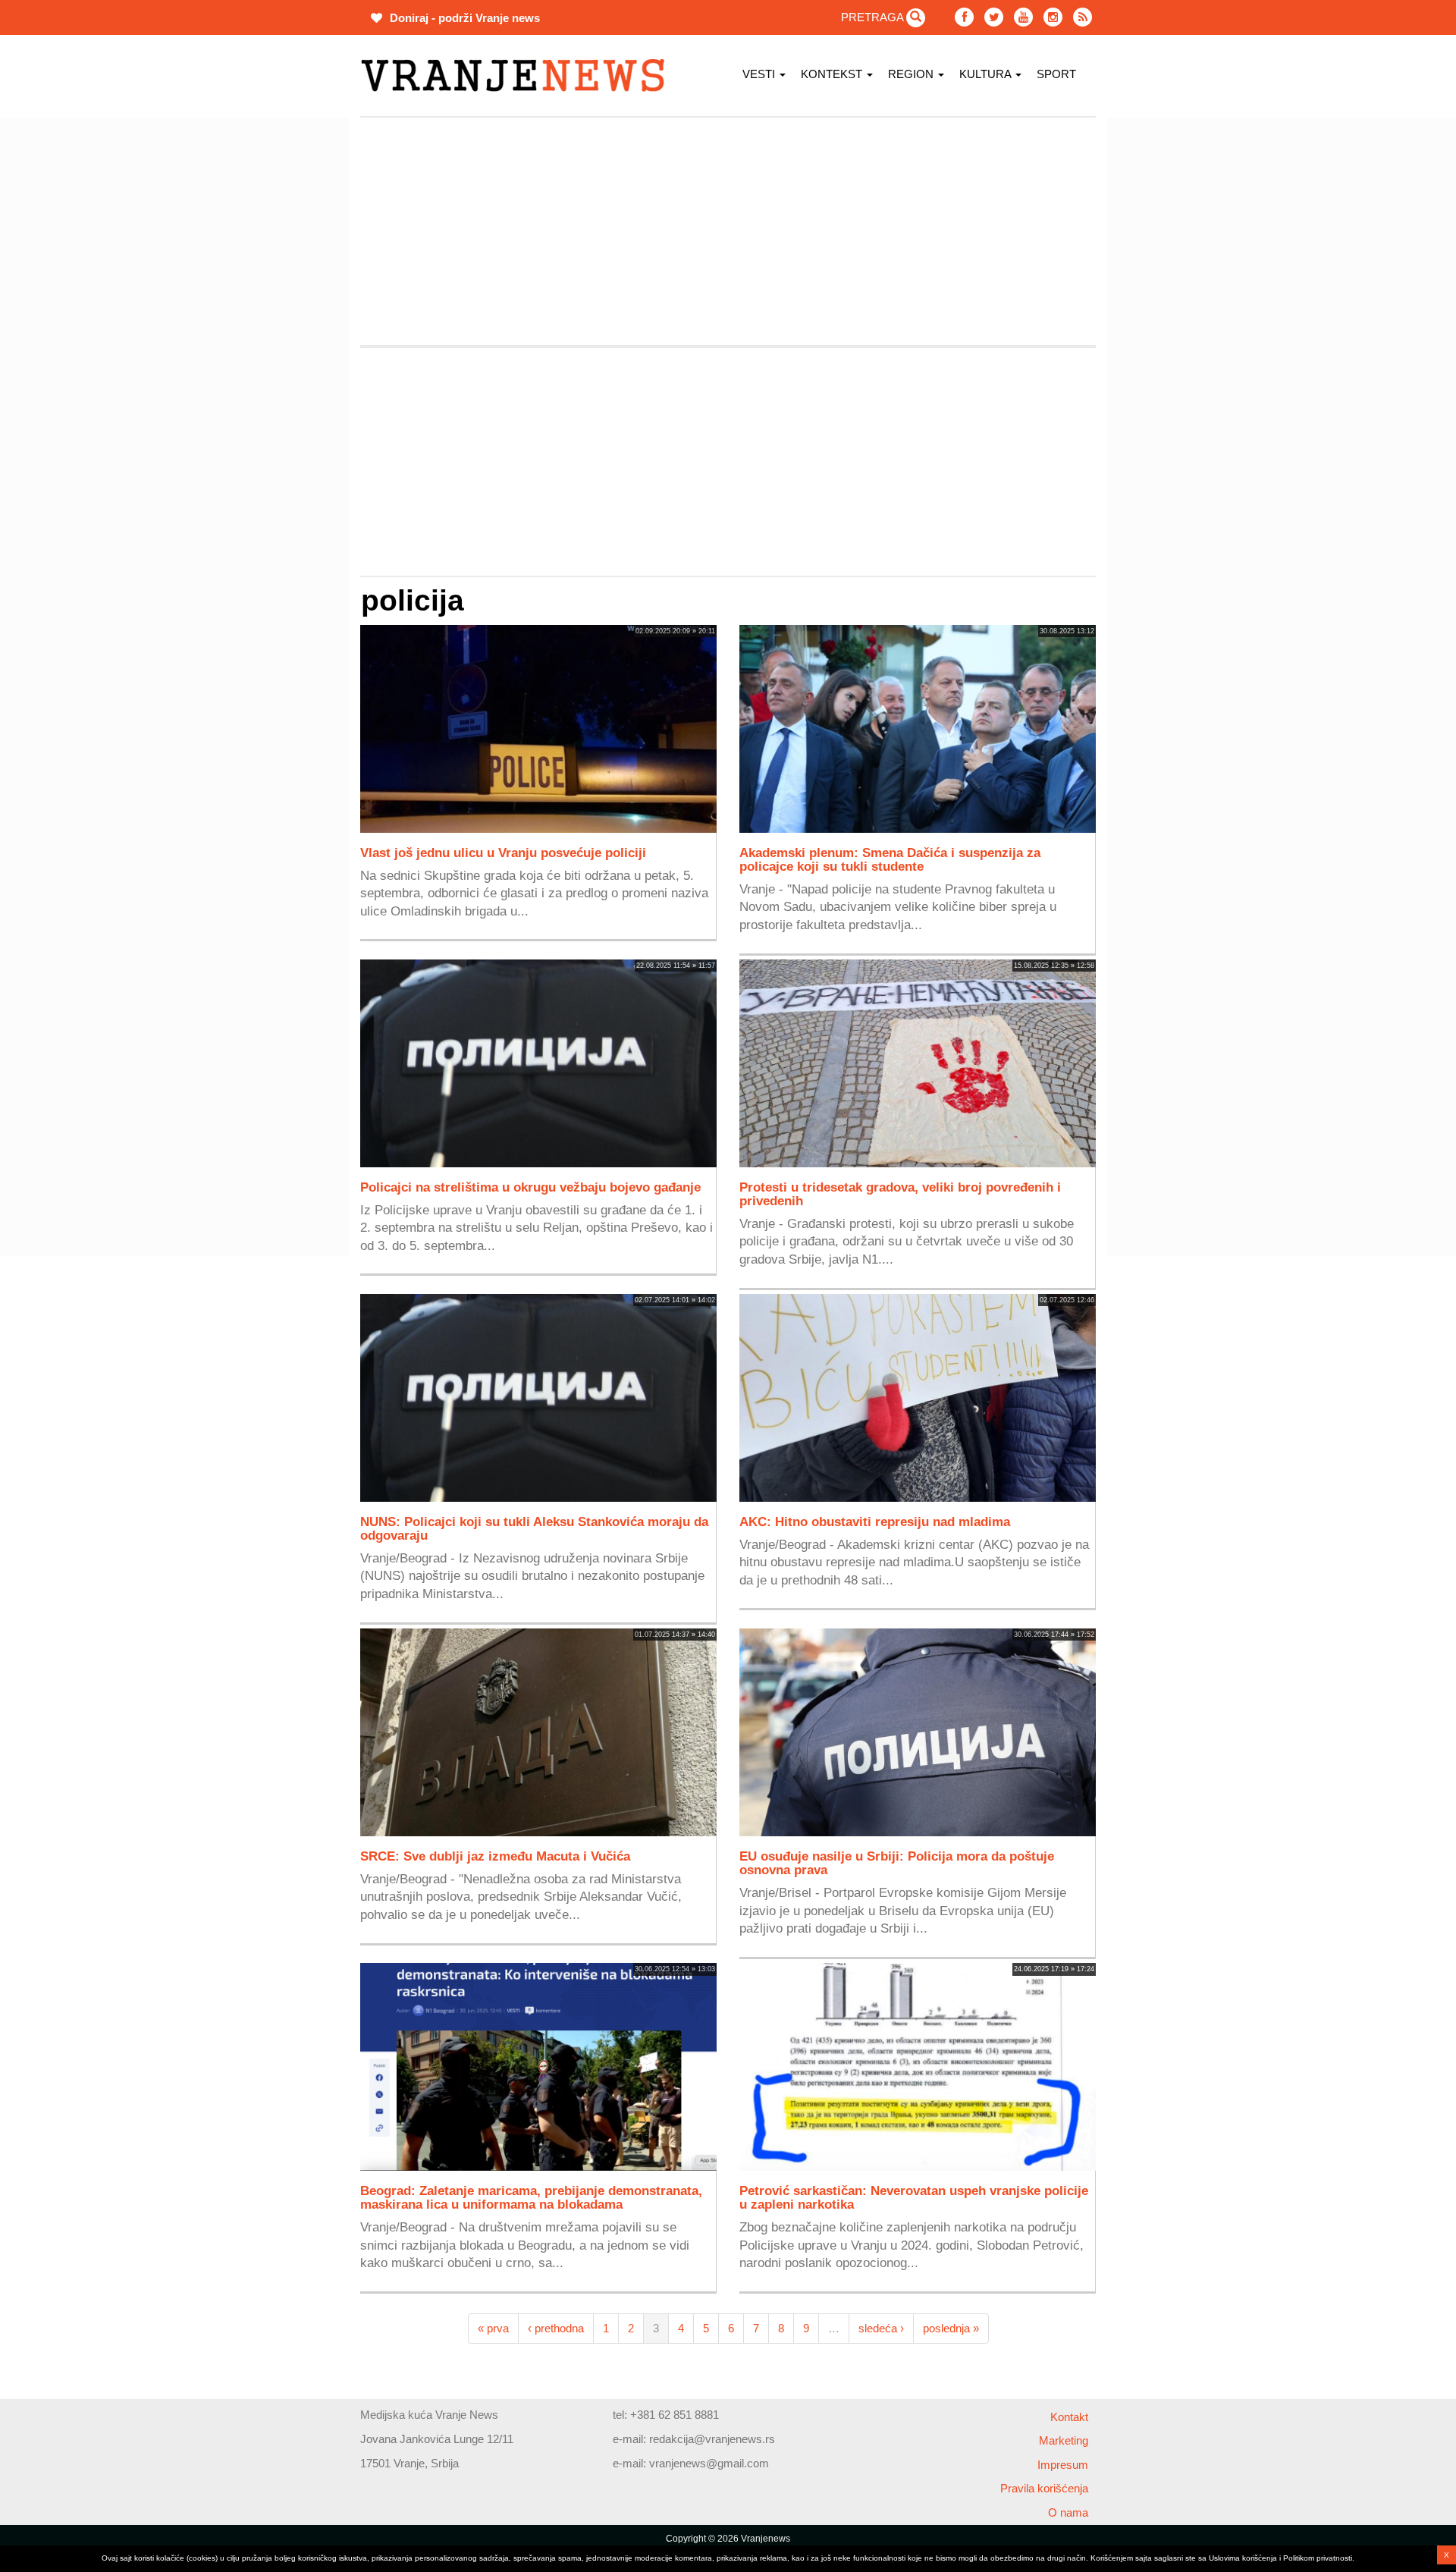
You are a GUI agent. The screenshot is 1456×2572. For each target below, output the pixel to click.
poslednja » (951, 2328)
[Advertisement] (288, 345)
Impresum (1063, 2465)
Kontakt (1069, 2417)
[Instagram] (1053, 17)
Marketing (1064, 2440)
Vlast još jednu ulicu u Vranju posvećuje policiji (503, 853)
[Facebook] (964, 17)
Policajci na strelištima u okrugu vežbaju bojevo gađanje (530, 1187)
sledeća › (881, 2328)
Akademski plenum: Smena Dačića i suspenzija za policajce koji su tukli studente (890, 859)
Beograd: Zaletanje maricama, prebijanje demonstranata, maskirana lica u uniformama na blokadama (531, 2197)
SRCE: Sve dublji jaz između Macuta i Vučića (495, 1856)
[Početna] (518, 75)
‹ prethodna (556, 2328)
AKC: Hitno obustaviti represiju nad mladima (875, 1522)
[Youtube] (1023, 17)
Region (912, 74)
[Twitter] (994, 17)
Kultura (987, 74)
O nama (1068, 2512)
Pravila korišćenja (1044, 2488)
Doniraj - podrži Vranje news (463, 18)
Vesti (760, 74)
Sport (1056, 74)
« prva (493, 2328)
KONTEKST (833, 74)
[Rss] (1083, 17)
